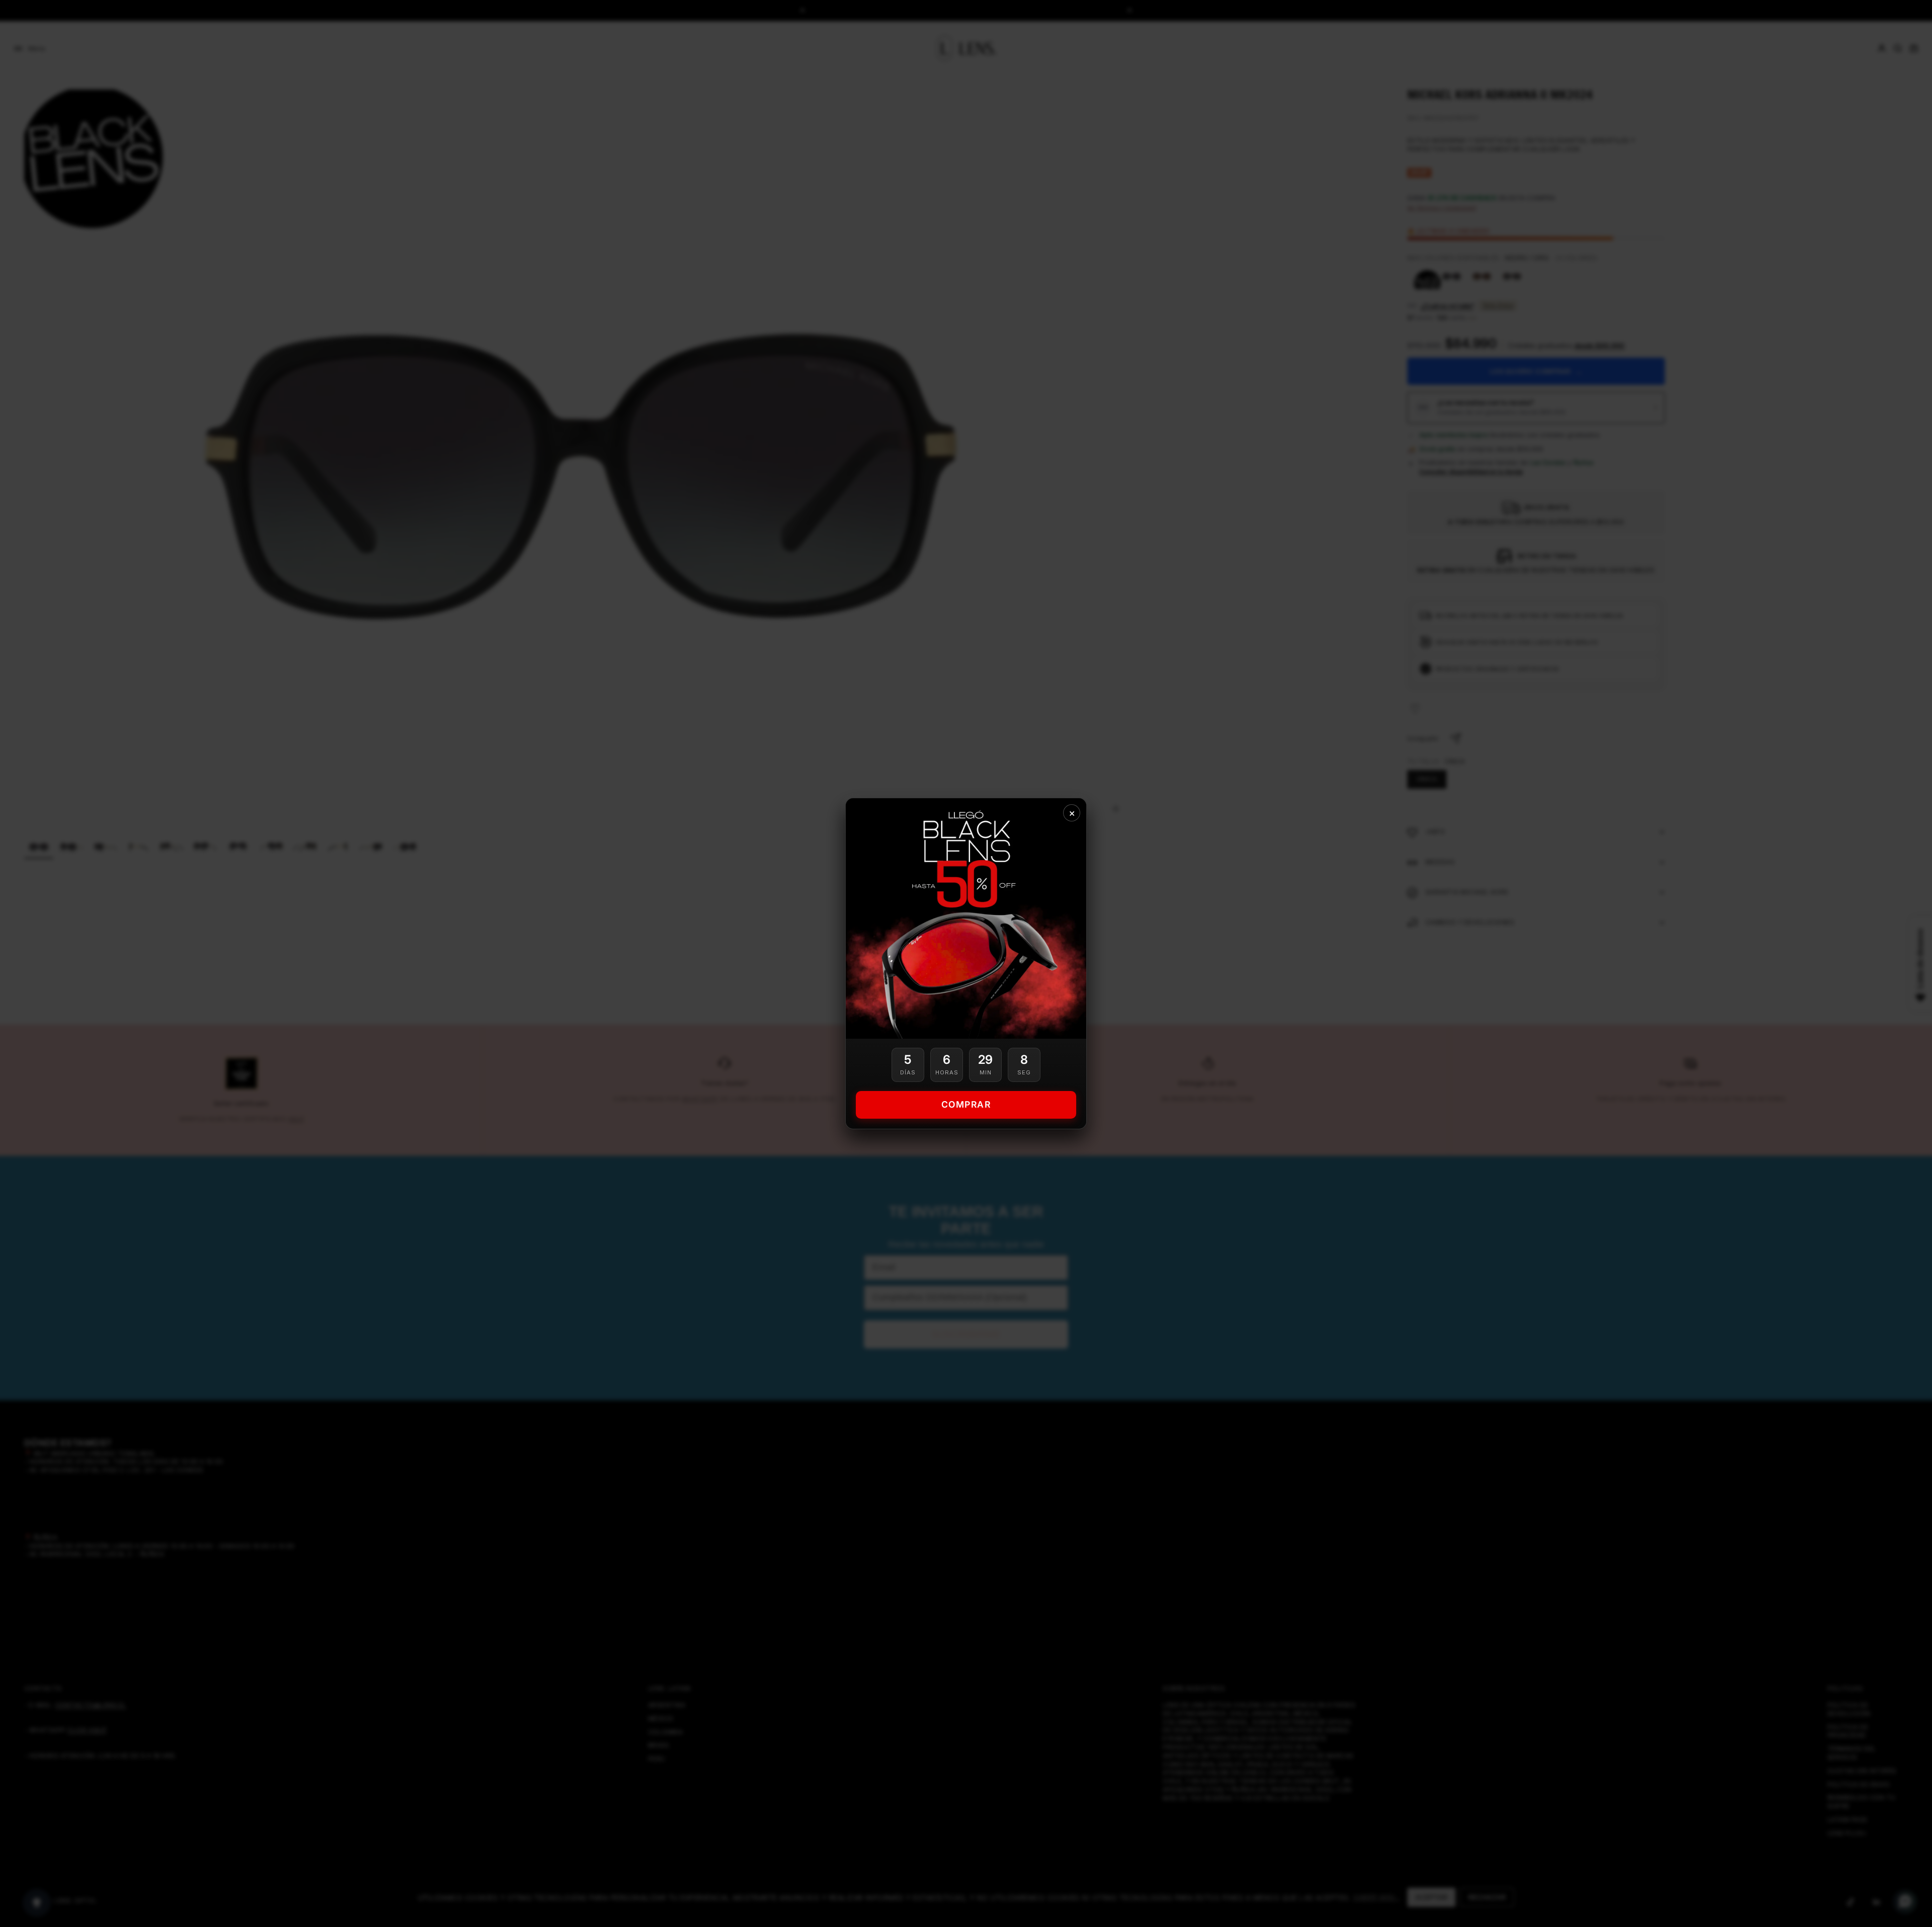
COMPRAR (966, 1104)
